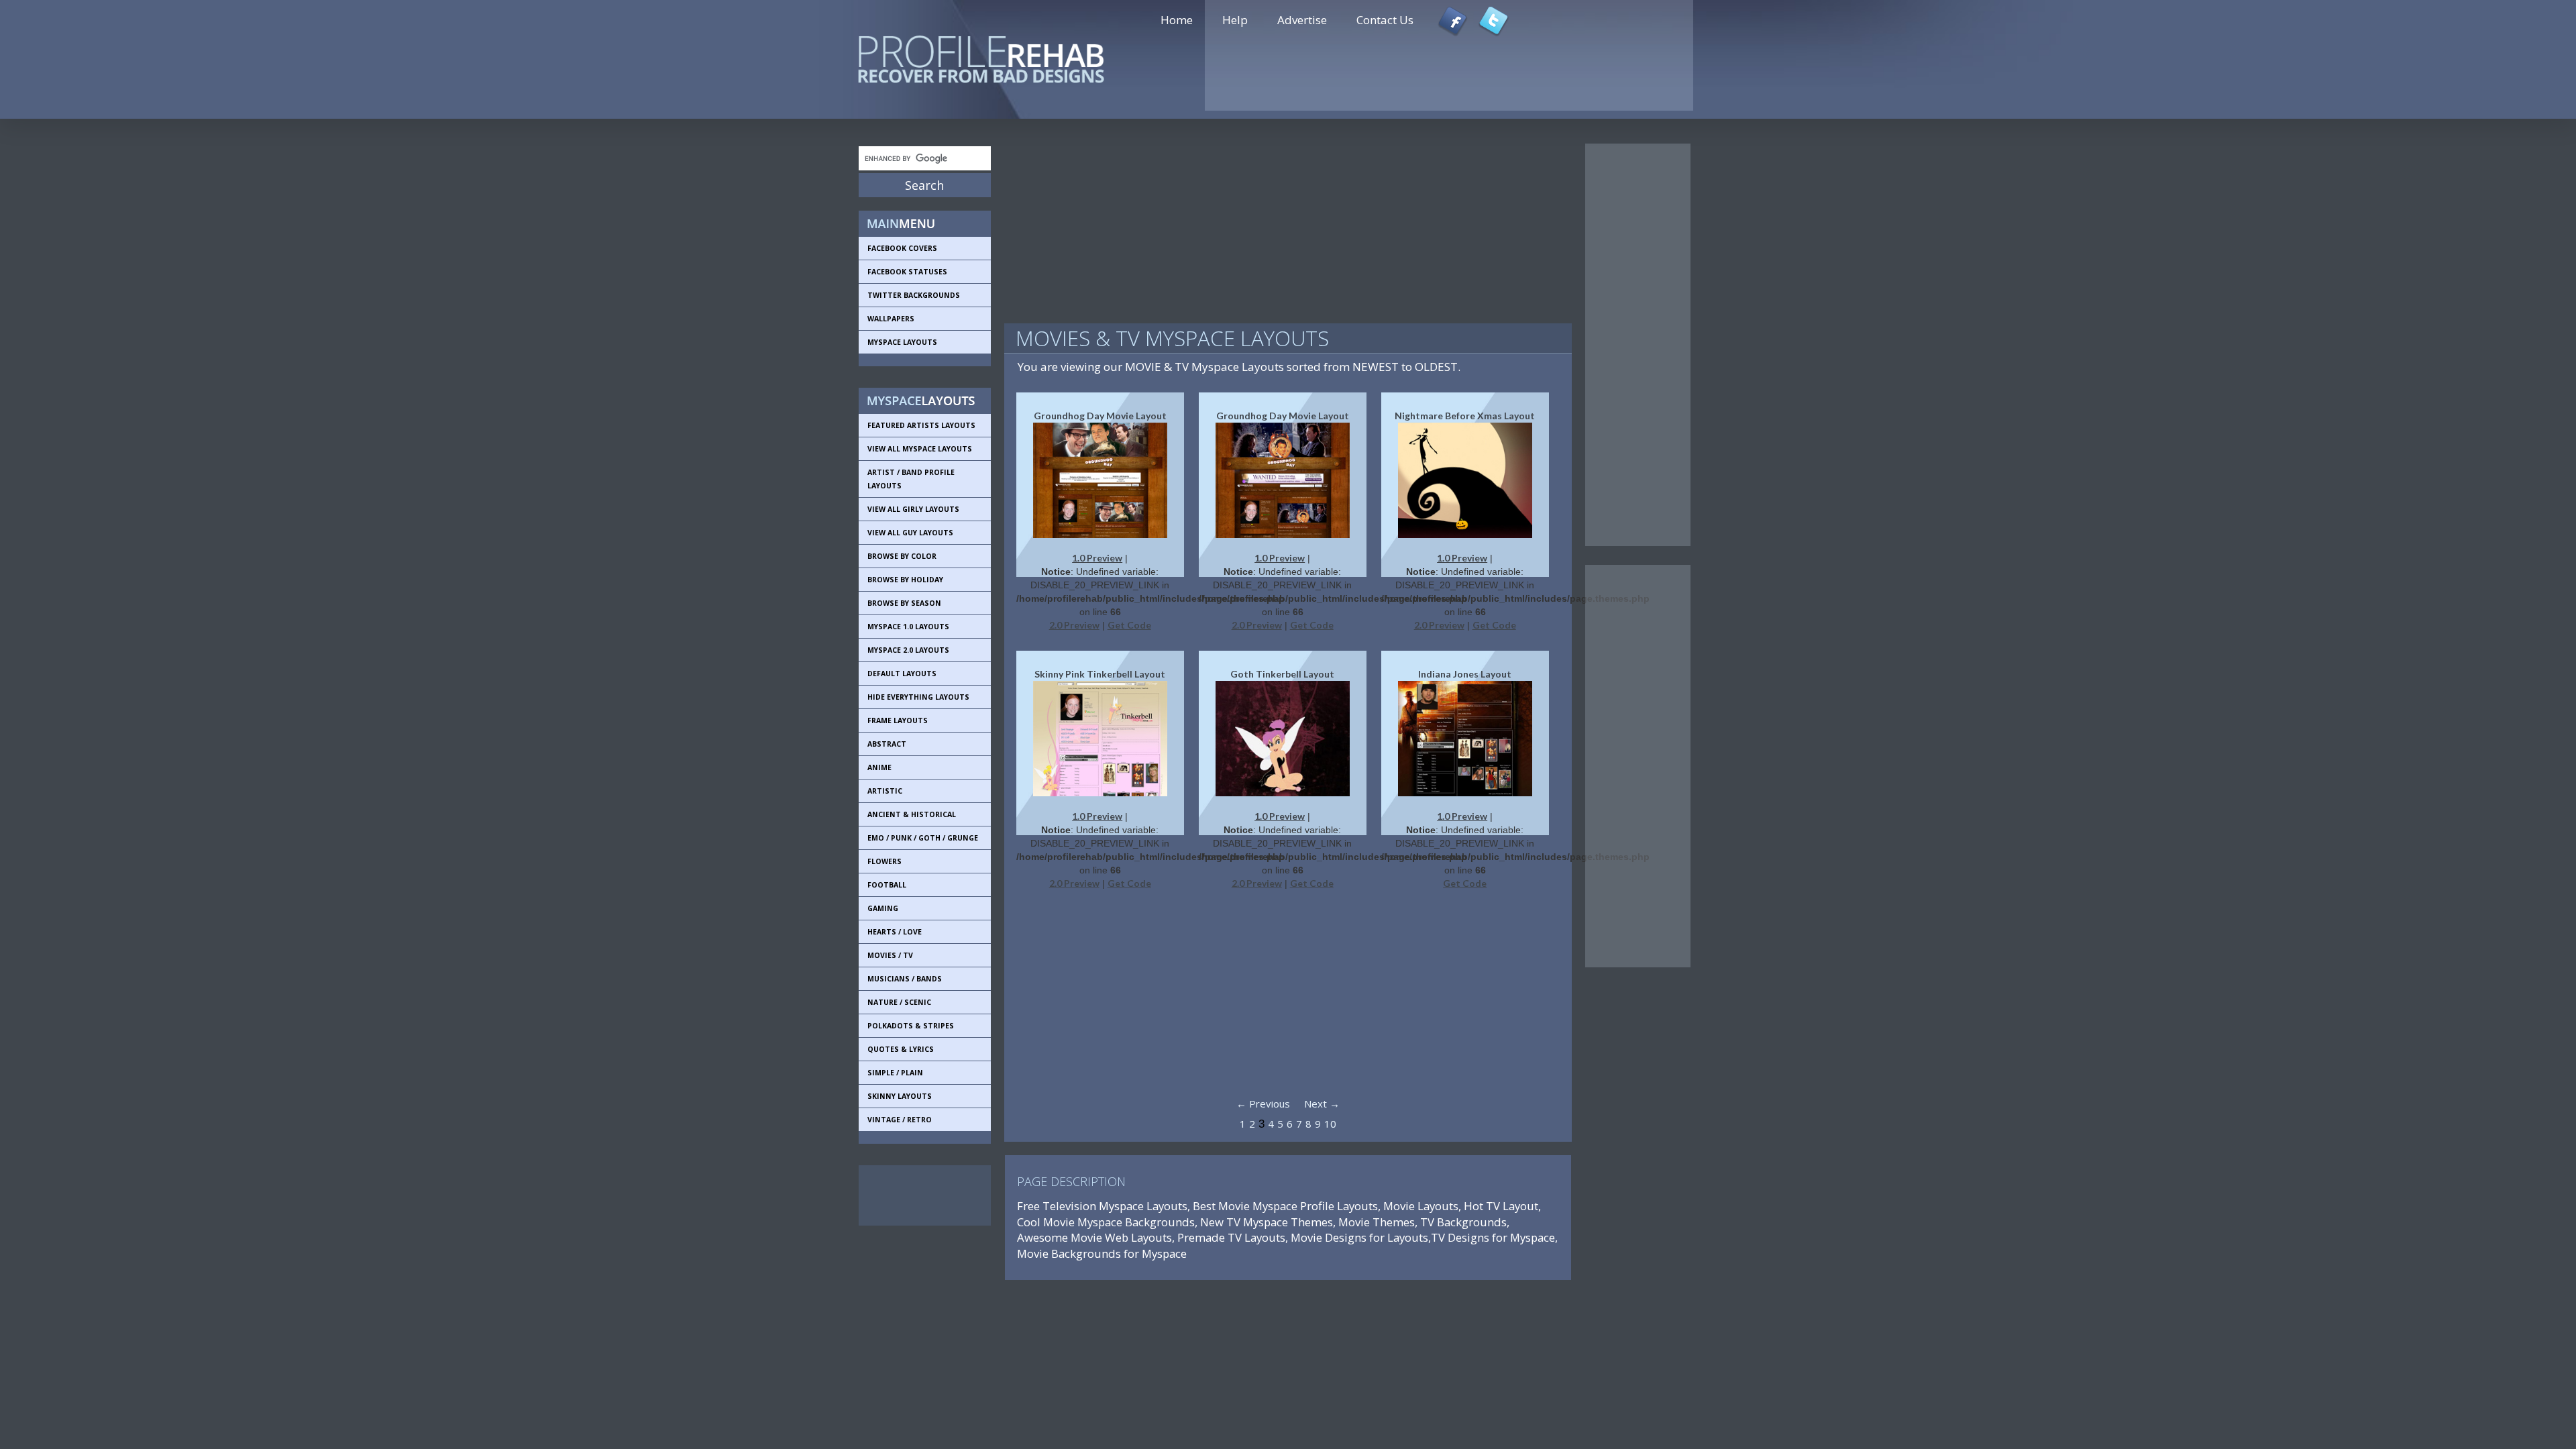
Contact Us (1385, 20)
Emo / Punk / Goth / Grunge (923, 838)
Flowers (884, 861)
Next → (1322, 1104)
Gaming (883, 908)
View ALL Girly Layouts (913, 509)
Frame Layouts (898, 720)
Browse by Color (902, 556)
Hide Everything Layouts (918, 697)
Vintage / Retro (900, 1120)
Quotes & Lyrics (901, 1049)
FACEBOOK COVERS (902, 248)
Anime (879, 767)
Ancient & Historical (912, 814)
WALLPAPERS (891, 319)
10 (1330, 1124)
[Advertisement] (919, 1195)
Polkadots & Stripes (911, 1026)
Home (1177, 20)
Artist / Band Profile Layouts (911, 479)
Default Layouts (902, 674)
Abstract (887, 744)
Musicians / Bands (905, 979)
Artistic (885, 791)
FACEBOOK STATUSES (907, 272)
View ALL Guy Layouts (910, 533)
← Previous (1263, 1104)
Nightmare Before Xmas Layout (1465, 416)
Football (887, 885)
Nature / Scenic (899, 1002)
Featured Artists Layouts (921, 425)
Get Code (1129, 625)
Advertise (1302, 20)
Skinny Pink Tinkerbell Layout (1100, 674)
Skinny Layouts (900, 1096)
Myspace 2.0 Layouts (908, 650)
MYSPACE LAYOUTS (902, 342)
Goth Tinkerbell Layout (1282, 674)
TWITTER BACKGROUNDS (914, 295)
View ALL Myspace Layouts (920, 449)
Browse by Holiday (905, 580)
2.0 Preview (1074, 625)
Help (1235, 20)
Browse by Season (904, 603)
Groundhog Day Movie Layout (1100, 416)
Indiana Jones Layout (1465, 674)
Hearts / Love (895, 932)
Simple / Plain (895, 1073)
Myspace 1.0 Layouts (908, 627)
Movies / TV (890, 955)
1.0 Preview (1097, 558)
